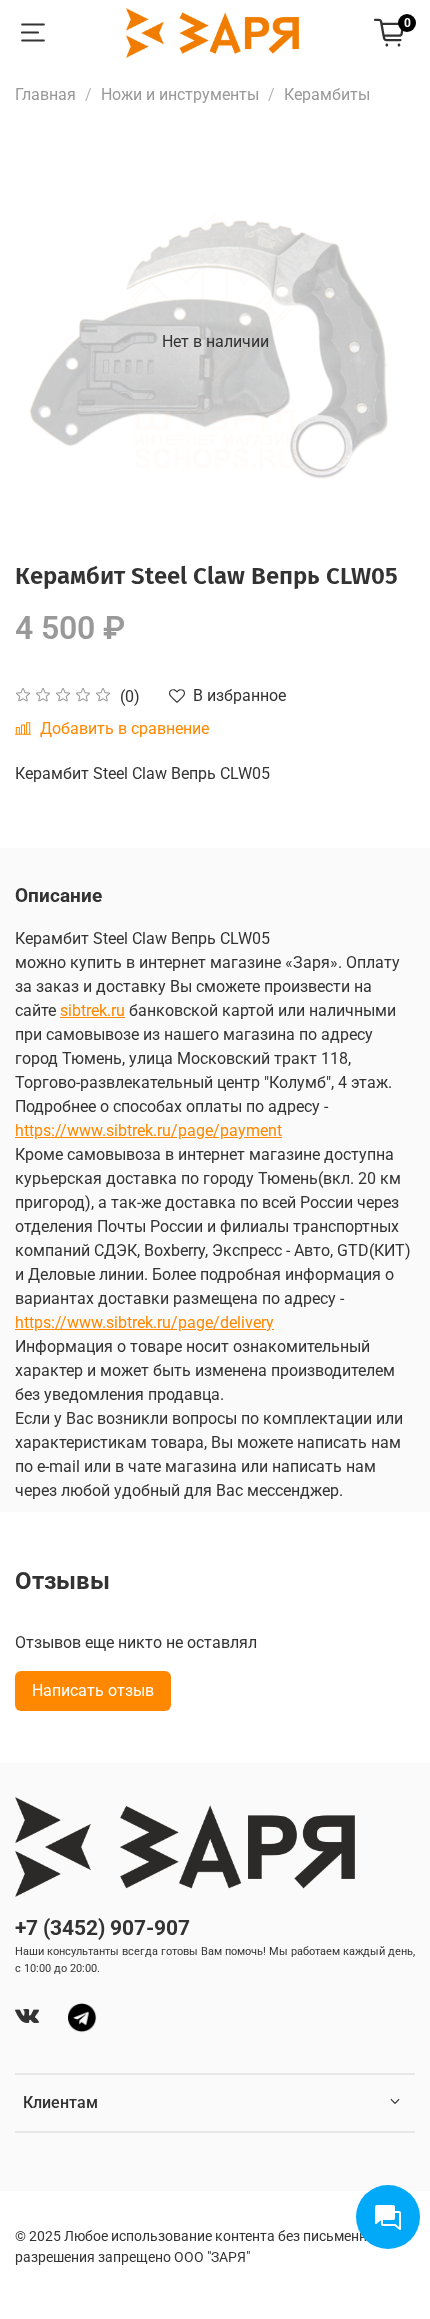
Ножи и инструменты (180, 94)
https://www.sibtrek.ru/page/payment (148, 1130)
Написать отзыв (93, 1690)
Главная (45, 94)
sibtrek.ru (92, 1010)
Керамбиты (327, 94)
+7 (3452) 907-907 (102, 1928)
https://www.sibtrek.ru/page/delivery (144, 1322)
